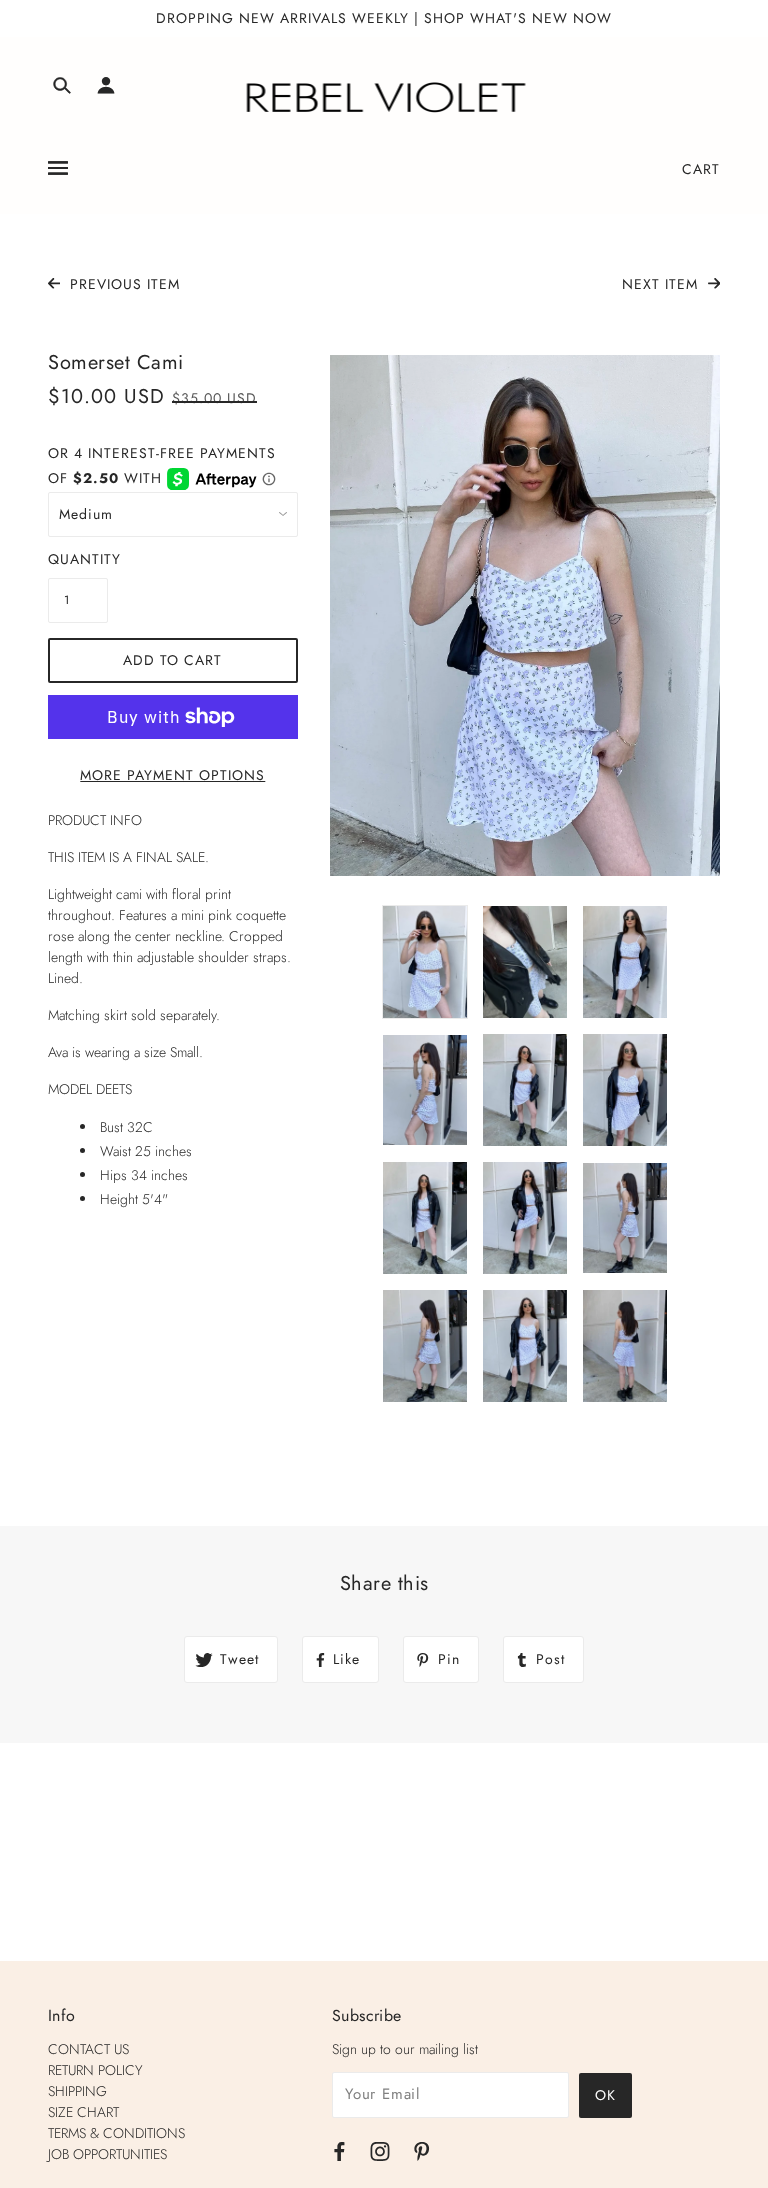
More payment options (172, 775)
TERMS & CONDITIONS (116, 2133)
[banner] (384, 98)
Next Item (662, 284)
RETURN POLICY (95, 2070)
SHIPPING (77, 2091)
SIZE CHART (83, 2112)
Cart (701, 169)
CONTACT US (88, 2049)
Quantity (78, 559)
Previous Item (122, 284)
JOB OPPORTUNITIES (107, 2154)
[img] (62, 88)
